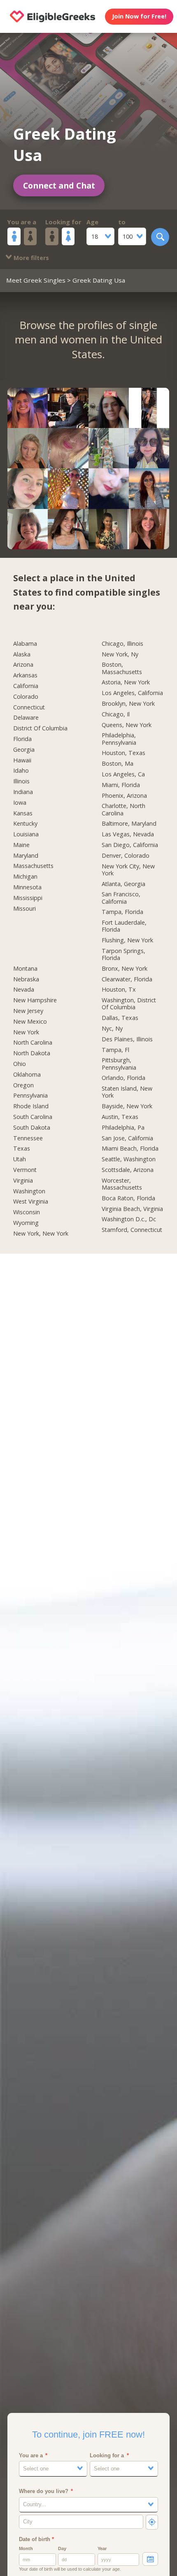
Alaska (22, 654)
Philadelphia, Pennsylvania (119, 739)
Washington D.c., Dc (129, 1219)
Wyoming (26, 1223)
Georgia (24, 750)
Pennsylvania (30, 1096)
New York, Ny (120, 654)
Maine (21, 845)
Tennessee (28, 1138)
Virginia (23, 1181)
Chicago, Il (116, 714)
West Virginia (31, 1202)
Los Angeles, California (132, 693)
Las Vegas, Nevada (128, 834)
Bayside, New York (127, 1106)
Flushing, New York (127, 940)
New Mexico (30, 1022)
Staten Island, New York (127, 1092)
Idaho (21, 771)
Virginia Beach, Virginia (132, 1209)
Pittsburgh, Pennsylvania (119, 1064)
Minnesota (27, 887)
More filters (30, 258)
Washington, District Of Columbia (129, 1004)
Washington (29, 1191)
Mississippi (28, 898)
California (26, 686)
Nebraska (26, 979)
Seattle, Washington (129, 1159)
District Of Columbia (40, 728)
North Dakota (32, 1053)
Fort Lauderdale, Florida (124, 926)
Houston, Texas (123, 753)
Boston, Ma (118, 764)
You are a (22, 222)
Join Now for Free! (139, 16)
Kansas (23, 813)
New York (26, 1032)
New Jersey (28, 1011)
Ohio (20, 1064)
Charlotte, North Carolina (123, 809)
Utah (20, 1159)
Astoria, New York (126, 682)
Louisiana (26, 834)
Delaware (26, 718)
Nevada (24, 990)
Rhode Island (31, 1106)
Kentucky (25, 824)
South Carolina (33, 1117)
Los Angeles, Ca (123, 774)
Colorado (26, 697)
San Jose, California (127, 1138)
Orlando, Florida (123, 1078)
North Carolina (33, 1043)
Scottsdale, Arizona (128, 1170)
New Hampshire (35, 1000)
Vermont (25, 1170)
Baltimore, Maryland (129, 824)
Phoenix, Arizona (124, 796)
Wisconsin (27, 1212)
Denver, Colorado (126, 856)
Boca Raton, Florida (128, 1198)
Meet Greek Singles (36, 280)
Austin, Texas (120, 1117)
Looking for (63, 222)
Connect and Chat (59, 185)
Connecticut (29, 707)
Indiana (23, 792)
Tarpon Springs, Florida (123, 954)
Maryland (26, 856)
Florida (22, 739)
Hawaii (22, 760)
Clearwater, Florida (127, 979)
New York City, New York (128, 870)
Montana (25, 969)
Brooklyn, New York (128, 704)
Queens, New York (127, 725)
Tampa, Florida (122, 912)
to (122, 222)
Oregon (23, 1085)
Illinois (21, 781)
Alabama (25, 644)
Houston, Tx (119, 990)
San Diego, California (130, 845)
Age (92, 222)
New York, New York (41, 1234)
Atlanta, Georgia (123, 884)
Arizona (23, 665)
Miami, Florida (121, 785)
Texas (22, 1149)
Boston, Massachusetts (122, 668)
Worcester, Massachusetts (122, 1184)
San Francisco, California (121, 898)
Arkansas (25, 675)
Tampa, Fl (115, 1050)
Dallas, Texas (120, 1018)
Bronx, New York (125, 969)
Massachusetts (33, 866)
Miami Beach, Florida (130, 1149)
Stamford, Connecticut (132, 1230)
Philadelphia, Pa (123, 1128)
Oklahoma (27, 1075)
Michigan (25, 877)
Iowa (20, 803)
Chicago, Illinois (122, 644)
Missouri (24, 909)
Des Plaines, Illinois (127, 1039)
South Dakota (32, 1128)
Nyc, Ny (112, 1029)
